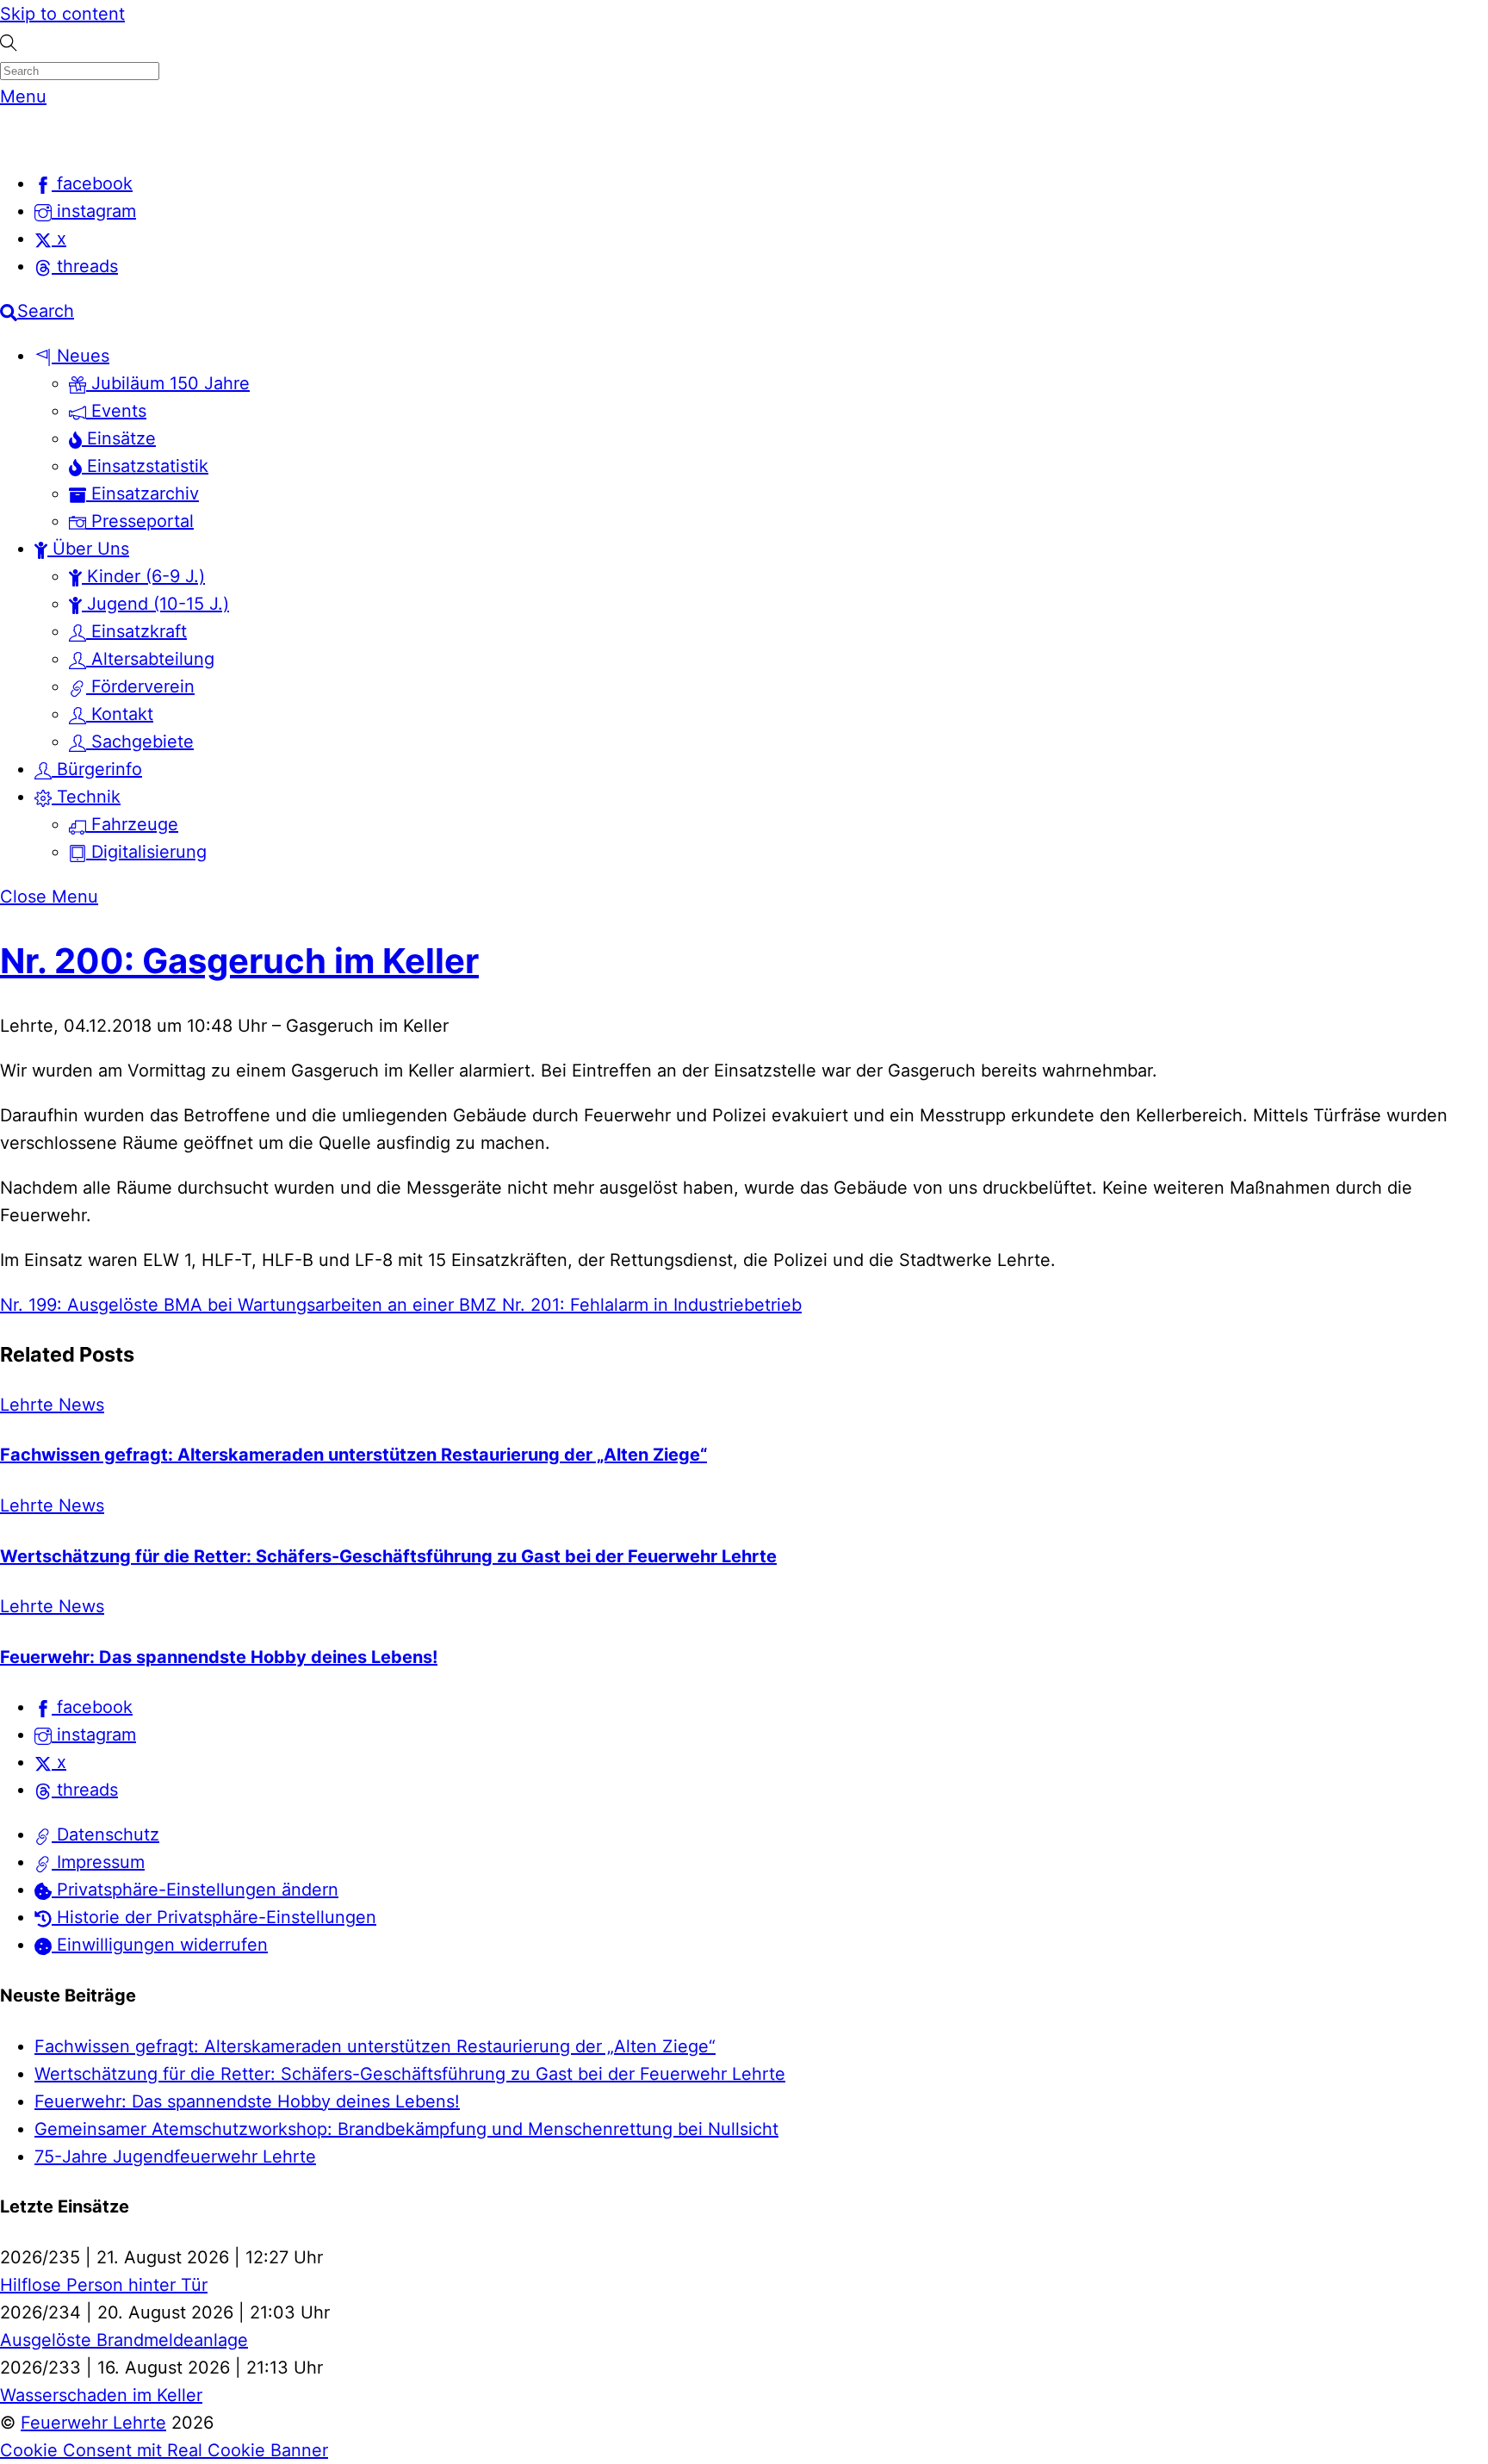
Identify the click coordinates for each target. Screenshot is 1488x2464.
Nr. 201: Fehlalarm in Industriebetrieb (649, 1305)
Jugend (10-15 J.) (155, 604)
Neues (81, 356)
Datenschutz (105, 1834)
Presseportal (140, 521)
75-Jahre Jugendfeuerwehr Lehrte (175, 2157)
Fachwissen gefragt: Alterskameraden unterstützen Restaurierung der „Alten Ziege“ (353, 1455)
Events (116, 411)
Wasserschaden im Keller (101, 2395)
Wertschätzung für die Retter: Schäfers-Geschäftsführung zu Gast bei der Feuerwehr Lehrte (388, 1556)
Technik (86, 797)
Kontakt (120, 714)
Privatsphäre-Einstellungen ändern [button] (195, 1890)
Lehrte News (52, 1405)
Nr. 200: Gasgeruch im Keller (239, 961)
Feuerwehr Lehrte (93, 2423)
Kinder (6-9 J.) (143, 576)
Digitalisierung (146, 852)
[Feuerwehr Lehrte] (30, 139)
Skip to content (62, 14)
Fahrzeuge (132, 824)
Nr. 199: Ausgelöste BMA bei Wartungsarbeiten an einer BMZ (248, 1305)
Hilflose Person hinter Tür (104, 2285)
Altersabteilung (150, 659)
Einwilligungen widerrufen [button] (160, 1945)
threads (85, 1790)
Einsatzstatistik (145, 466)
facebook (92, 1707)
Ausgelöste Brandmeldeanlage (124, 2340)
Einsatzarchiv (143, 493)
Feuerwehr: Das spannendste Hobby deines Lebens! (219, 1657)
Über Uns (88, 549)
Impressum (98, 1862)
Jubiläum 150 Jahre (168, 383)
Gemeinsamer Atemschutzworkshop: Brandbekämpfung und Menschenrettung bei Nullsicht (406, 2129)
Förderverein (140, 686)
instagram (94, 1735)
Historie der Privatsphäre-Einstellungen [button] (214, 1917)
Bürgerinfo (97, 769)
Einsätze (119, 438)
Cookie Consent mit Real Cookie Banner (164, 2450)
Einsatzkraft (136, 631)
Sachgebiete (140, 742)
